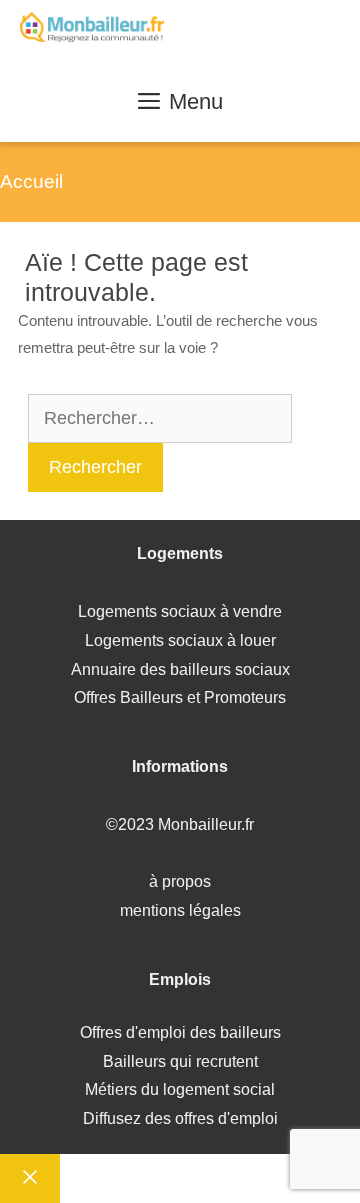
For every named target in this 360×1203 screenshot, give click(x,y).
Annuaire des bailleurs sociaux (180, 669)
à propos (180, 881)
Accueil (31, 181)
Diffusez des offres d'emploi (180, 1118)
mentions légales (180, 910)
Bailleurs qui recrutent (180, 1061)
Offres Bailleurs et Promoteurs (180, 697)
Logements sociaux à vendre (180, 611)
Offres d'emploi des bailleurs (180, 1032)
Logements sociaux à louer (180, 640)
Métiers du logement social (180, 1089)
